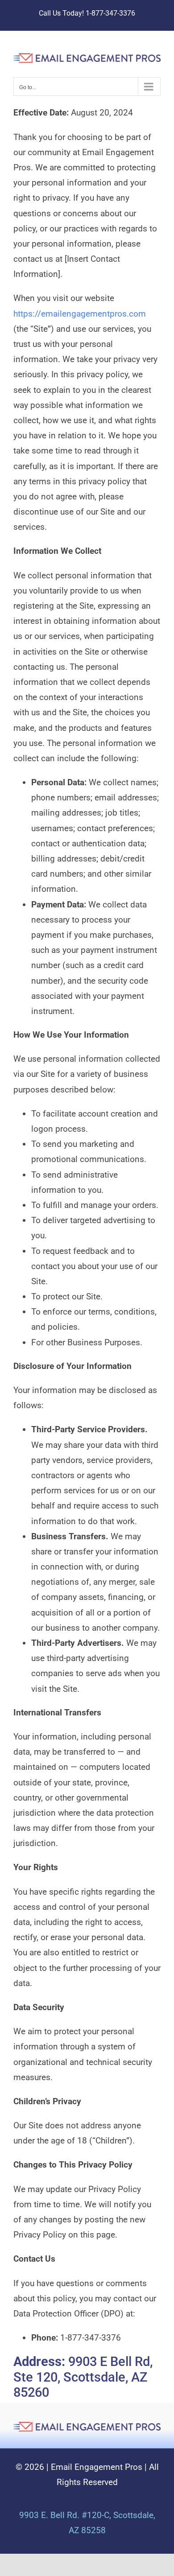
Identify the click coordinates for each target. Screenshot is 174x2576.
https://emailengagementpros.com (80, 314)
